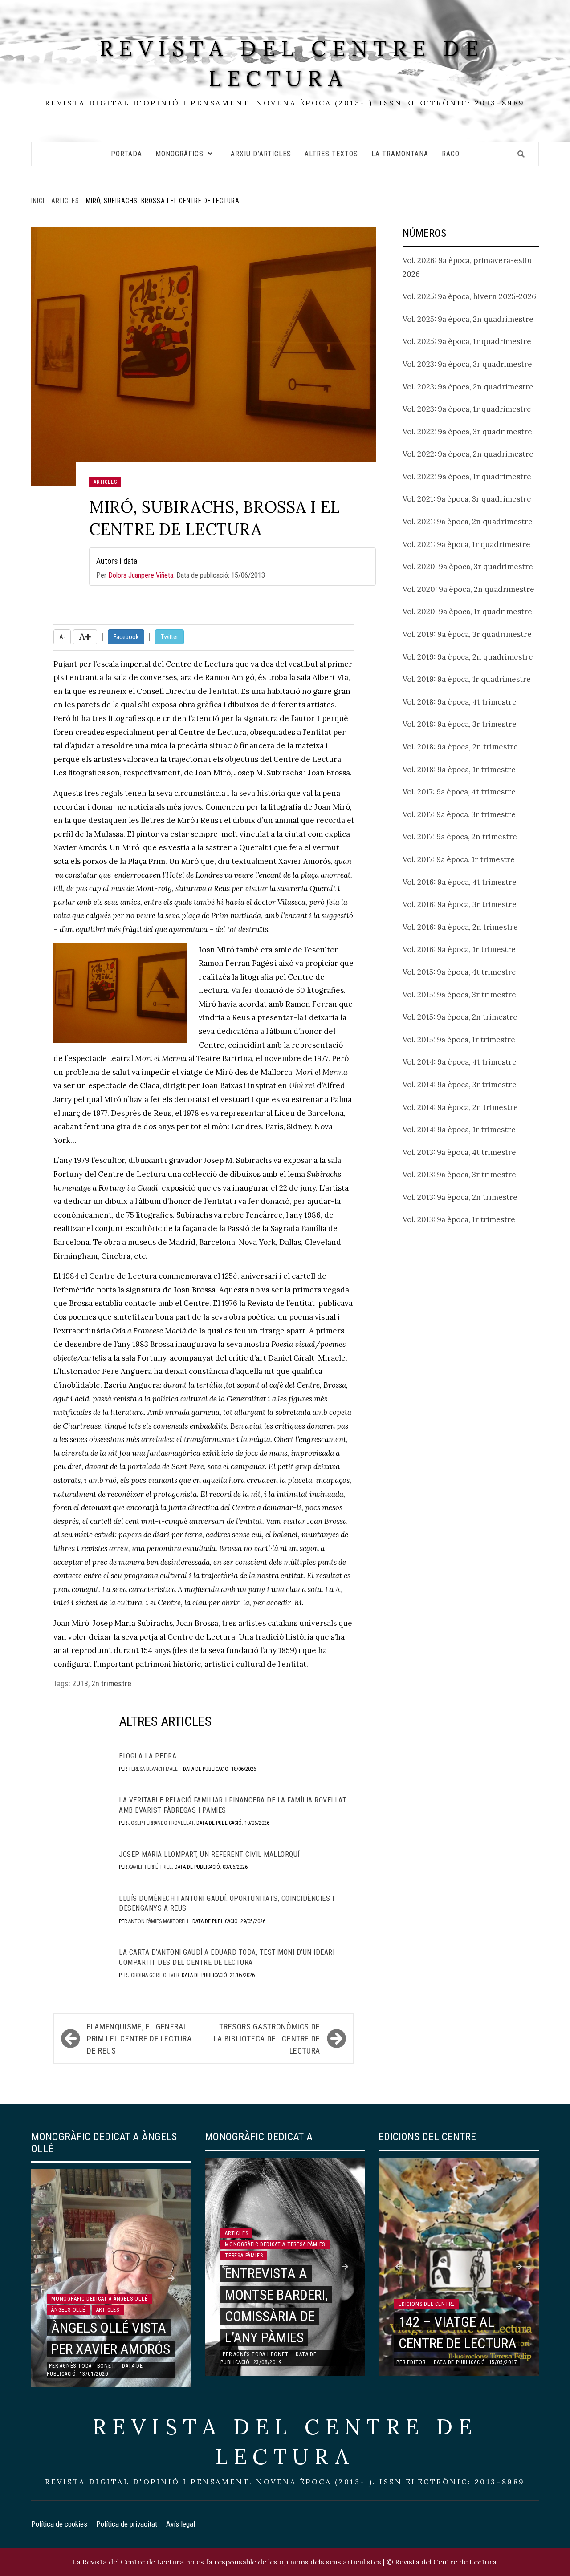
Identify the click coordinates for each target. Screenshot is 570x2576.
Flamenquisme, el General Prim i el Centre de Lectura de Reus (139, 2039)
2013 (80, 1683)
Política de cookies (59, 2524)
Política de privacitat (127, 2524)
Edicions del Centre (427, 2304)
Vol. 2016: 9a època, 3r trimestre (460, 904)
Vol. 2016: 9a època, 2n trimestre (460, 927)
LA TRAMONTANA (400, 154)
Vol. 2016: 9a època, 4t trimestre (460, 882)
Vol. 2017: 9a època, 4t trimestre (459, 792)
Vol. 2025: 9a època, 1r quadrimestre (467, 341)
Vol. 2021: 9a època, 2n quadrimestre (468, 522)
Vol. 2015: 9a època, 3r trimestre (459, 995)
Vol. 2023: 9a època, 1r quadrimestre (467, 409)
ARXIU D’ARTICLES (261, 154)
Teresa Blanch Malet (154, 1769)
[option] (111, 2278)
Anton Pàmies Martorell (159, 1921)
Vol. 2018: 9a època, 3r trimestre (460, 724)
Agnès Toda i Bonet (87, 2366)
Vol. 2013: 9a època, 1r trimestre (459, 1219)
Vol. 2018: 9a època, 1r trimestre (459, 770)
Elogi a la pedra (148, 1756)
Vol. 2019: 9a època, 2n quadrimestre (468, 657)
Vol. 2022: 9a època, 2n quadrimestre (468, 454)
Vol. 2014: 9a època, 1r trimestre (459, 1130)
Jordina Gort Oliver (154, 1975)
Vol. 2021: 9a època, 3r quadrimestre (467, 499)
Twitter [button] (169, 637)
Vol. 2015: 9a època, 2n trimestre (460, 1017)
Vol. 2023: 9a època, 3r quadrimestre (467, 364)
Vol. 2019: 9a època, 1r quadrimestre (467, 679)
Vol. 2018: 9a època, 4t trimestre (460, 702)
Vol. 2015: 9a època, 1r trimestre (459, 1040)
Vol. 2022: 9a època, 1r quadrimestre (467, 477)
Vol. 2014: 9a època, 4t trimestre (460, 1062)
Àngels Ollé (68, 2310)
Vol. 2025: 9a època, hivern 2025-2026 (469, 296)
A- (62, 637)
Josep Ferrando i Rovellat (161, 1823)
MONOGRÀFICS (179, 154)
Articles (105, 482)
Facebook (126, 637)
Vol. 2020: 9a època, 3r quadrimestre (468, 567)
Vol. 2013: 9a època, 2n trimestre (460, 1197)
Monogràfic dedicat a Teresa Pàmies (275, 2244)
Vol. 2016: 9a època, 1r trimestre (459, 949)
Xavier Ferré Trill (150, 1867)
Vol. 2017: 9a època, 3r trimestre (459, 814)
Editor (416, 2362)
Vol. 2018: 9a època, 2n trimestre (460, 747)
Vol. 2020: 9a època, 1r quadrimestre (467, 612)
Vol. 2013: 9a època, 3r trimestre (459, 1175)
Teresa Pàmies (244, 2256)
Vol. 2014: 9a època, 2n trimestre (460, 1107)
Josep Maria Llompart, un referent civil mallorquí (209, 1854)
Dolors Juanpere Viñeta (141, 575)
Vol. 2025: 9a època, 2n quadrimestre (468, 319)
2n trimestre (111, 1683)
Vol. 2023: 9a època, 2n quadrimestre (468, 387)
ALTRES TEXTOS (331, 154)
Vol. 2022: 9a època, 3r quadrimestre (467, 432)
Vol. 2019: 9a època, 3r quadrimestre (467, 634)
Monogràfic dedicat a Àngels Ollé (100, 2299)
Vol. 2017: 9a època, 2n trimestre (460, 837)
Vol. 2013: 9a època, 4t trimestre (459, 1152)
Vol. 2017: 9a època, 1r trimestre (459, 859)
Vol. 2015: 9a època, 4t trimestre (459, 972)
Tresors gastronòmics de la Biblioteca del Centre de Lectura (267, 2039)
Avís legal (181, 2524)
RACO (451, 154)
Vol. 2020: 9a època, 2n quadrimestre (468, 589)
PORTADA (126, 154)
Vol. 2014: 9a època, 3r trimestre (460, 1085)
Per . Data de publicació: (181, 568)
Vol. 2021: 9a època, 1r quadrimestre (466, 544)
